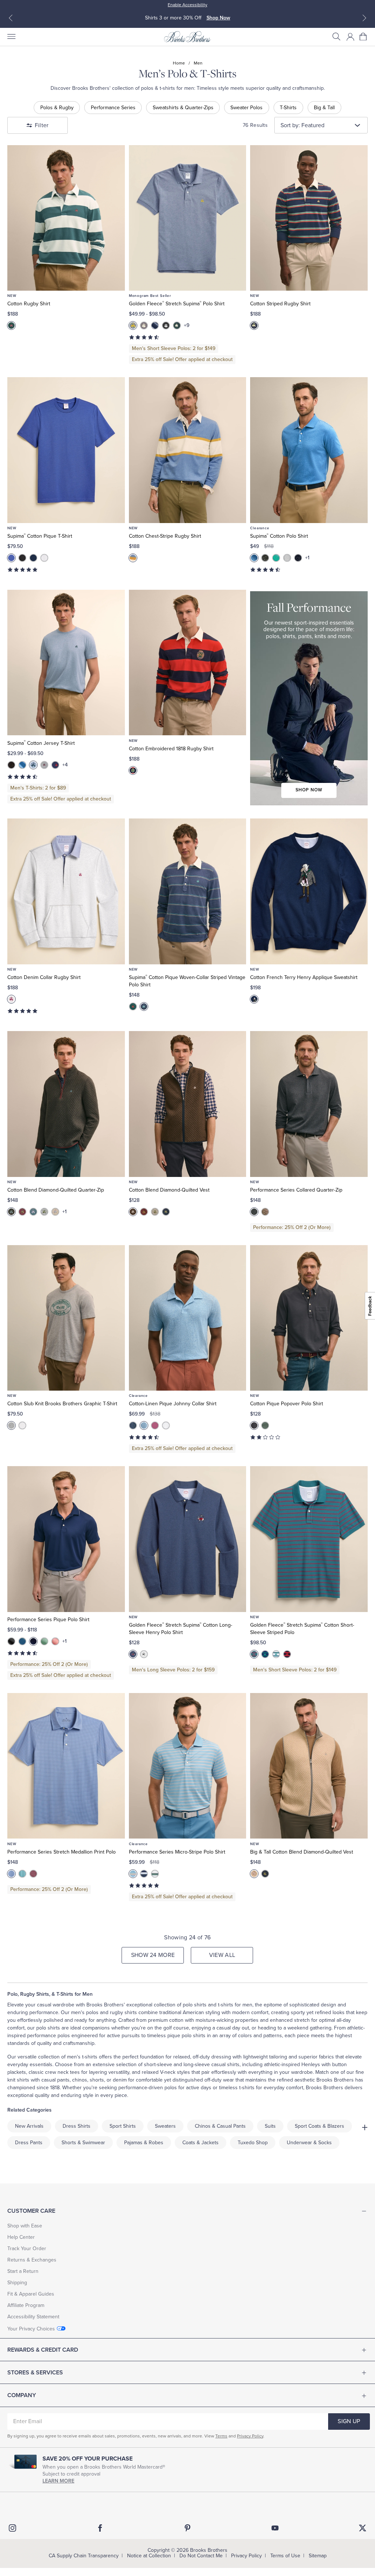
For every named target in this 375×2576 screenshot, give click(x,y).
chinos (80, 2080)
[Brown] (133, 1212)
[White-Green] (276, 1654)
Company (22, 2395)
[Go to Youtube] (275, 2528)
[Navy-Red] (287, 1654)
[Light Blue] (144, 1425)
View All (222, 1955)
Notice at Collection (149, 2556)
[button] (337, 37)
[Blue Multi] (133, 558)
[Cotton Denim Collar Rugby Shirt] (66, 891)
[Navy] (33, 558)
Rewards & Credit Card (43, 2350)
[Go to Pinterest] (187, 2528)
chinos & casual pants (220, 2126)
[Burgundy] (22, 1212)
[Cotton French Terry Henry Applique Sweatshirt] (309, 891)
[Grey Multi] (11, 1425)
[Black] (166, 325)
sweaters (165, 2126)
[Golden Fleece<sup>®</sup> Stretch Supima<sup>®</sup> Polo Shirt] (188, 218)
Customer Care (31, 2211)
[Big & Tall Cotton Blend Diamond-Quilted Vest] (309, 1766)
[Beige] (55, 1212)
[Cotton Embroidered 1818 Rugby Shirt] (188, 663)
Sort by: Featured (302, 125)
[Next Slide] (364, 18)
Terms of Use (285, 2556)
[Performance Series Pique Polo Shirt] (66, 1539)
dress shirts (77, 2126)
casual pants (55, 2080)
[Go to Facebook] (100, 2528)
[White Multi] (22, 1425)
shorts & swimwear (83, 2143)
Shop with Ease (25, 2226)
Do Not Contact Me (201, 2556)
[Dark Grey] (254, 1425)
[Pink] (155, 1425)
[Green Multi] (11, 325)
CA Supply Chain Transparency (84, 2556)
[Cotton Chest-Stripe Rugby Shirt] (188, 450)
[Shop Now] (309, 698)
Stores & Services (35, 2373)
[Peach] (55, 1641)
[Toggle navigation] (11, 37)
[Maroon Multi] (33, 1874)
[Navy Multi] (254, 325)
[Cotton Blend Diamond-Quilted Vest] (188, 1104)
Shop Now (220, 18)
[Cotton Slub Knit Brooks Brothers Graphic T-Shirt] (66, 1318)
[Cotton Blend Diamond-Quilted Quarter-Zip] (66, 1104)
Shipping (17, 2283)
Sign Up (349, 2421)
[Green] (44, 1641)
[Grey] (44, 765)
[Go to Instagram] (12, 2528)
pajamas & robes (144, 2143)
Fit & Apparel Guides (31, 2294)
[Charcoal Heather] (144, 325)
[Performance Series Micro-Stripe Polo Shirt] (188, 1766)
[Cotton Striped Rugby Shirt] (309, 218)
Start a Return (23, 2271)
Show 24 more (153, 1955)
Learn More (58, 2481)
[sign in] (350, 37)
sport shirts (123, 2126)
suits (270, 2126)
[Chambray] (133, 1654)
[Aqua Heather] (276, 558)
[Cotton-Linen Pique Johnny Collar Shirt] (188, 1318)
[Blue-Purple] (254, 1654)
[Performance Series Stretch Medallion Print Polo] (66, 1766)
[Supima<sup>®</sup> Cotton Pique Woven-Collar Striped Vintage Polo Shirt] (188, 891)
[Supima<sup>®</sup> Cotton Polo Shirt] (309, 450)
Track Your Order (27, 2249)
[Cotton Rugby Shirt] (66, 218)
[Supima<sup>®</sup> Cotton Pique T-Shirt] (66, 450)
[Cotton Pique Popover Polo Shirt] (309, 1318)
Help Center (21, 2237)
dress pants (29, 2143)
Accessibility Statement (33, 2317)
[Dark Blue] (155, 325)
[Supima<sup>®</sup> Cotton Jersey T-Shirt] (66, 663)
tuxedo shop (253, 2143)
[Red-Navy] (133, 770)
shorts (97, 2080)
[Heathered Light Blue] (33, 765)
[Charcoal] (11, 1212)
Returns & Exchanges (32, 2260)
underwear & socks (309, 2143)
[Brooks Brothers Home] (187, 37)
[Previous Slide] (11, 18)
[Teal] (33, 1212)
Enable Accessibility (187, 5)
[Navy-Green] (265, 1654)
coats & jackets (201, 2143)
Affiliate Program (26, 2305)
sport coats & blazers (320, 2126)
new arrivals (29, 2126)
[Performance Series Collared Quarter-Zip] (309, 1104)
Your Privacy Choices (31, 2329)
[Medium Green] (177, 325)
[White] (44, 558)
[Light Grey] (287, 558)
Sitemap (318, 2556)
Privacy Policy (250, 2436)
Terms (221, 2436)
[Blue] (133, 325)
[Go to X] (363, 2528)
